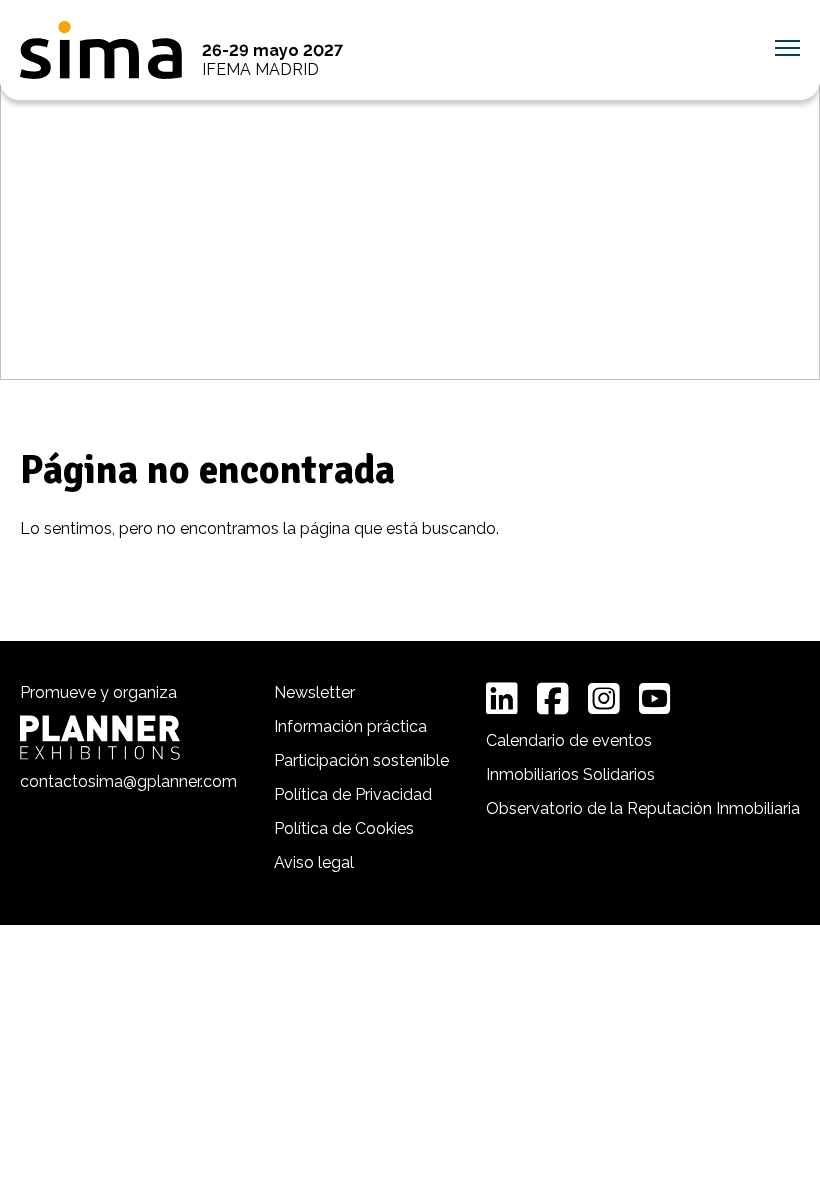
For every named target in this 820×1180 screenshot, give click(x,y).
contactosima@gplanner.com (128, 781)
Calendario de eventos (569, 740)
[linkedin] (502, 699)
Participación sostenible (361, 760)
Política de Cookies (344, 828)
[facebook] (553, 699)
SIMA (101, 50)
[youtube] (655, 699)
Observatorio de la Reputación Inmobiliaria (643, 808)
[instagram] (604, 699)
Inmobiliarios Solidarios (570, 774)
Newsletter (314, 692)
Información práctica (350, 726)
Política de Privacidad (353, 794)
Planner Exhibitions (100, 737)
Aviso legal (314, 862)
